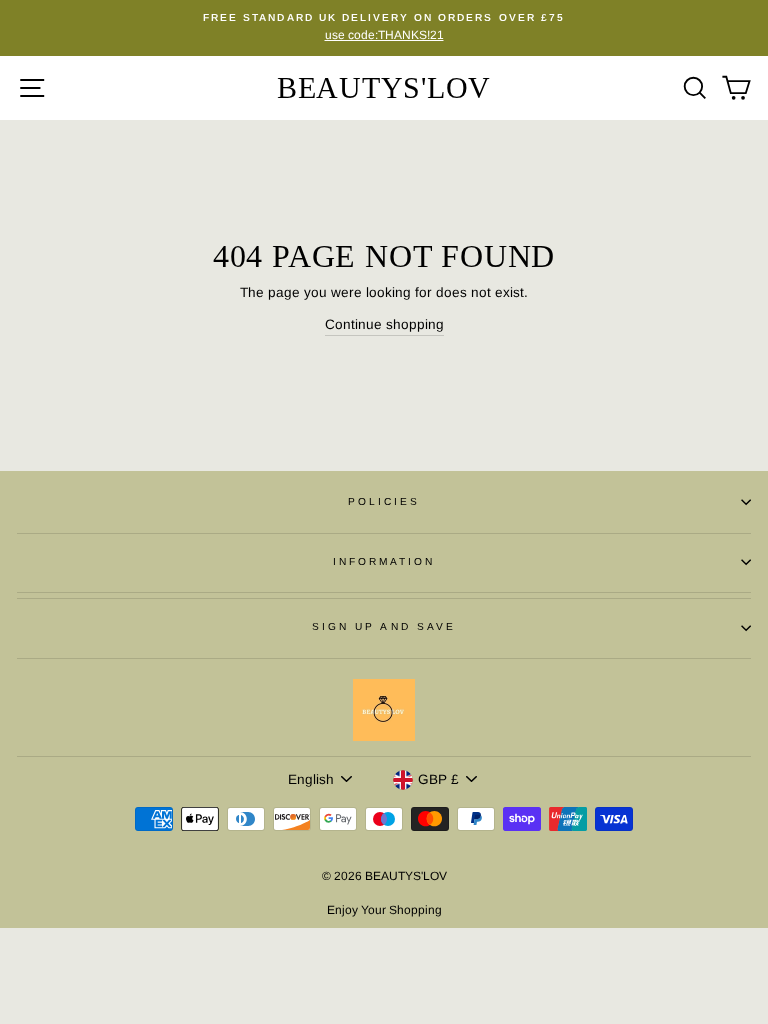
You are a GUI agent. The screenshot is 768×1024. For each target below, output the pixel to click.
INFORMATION (384, 561)
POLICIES (384, 501)
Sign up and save (384, 626)
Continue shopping (384, 324)
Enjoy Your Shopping (384, 910)
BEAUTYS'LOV (384, 87)
